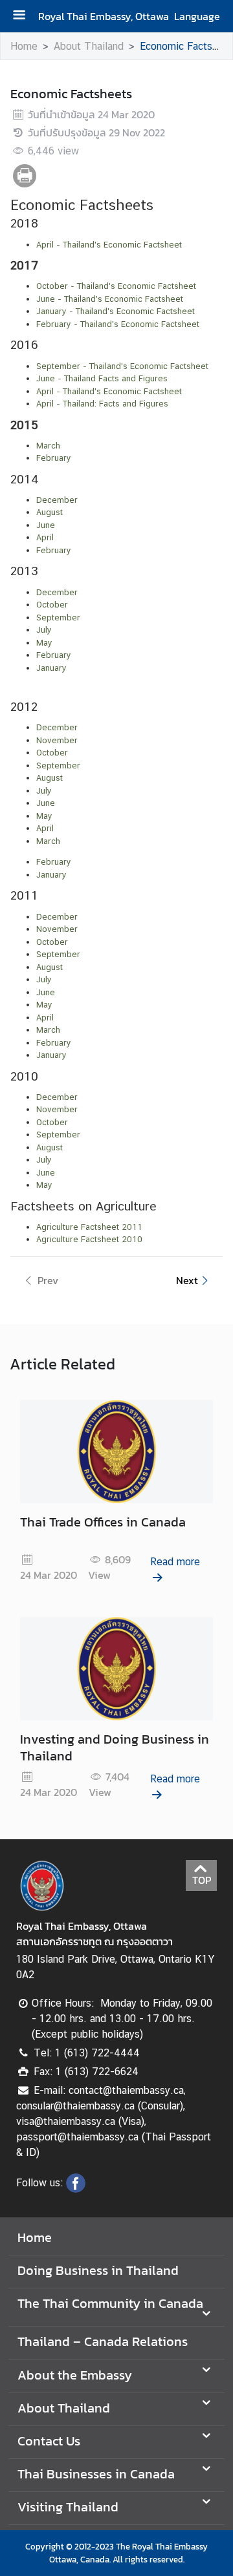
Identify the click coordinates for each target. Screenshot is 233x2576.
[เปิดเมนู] (24, 16)
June (46, 803)
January (51, 875)
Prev (48, 1280)
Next (187, 1280)
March (48, 841)
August (50, 778)
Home (24, 46)
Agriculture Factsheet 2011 (89, 1227)
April (45, 828)
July (44, 791)
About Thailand (89, 46)
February (54, 862)
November (57, 929)
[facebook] (76, 2189)
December (57, 917)
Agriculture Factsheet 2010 (89, 1239)
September (58, 765)
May (44, 816)
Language (197, 16)
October (52, 942)
